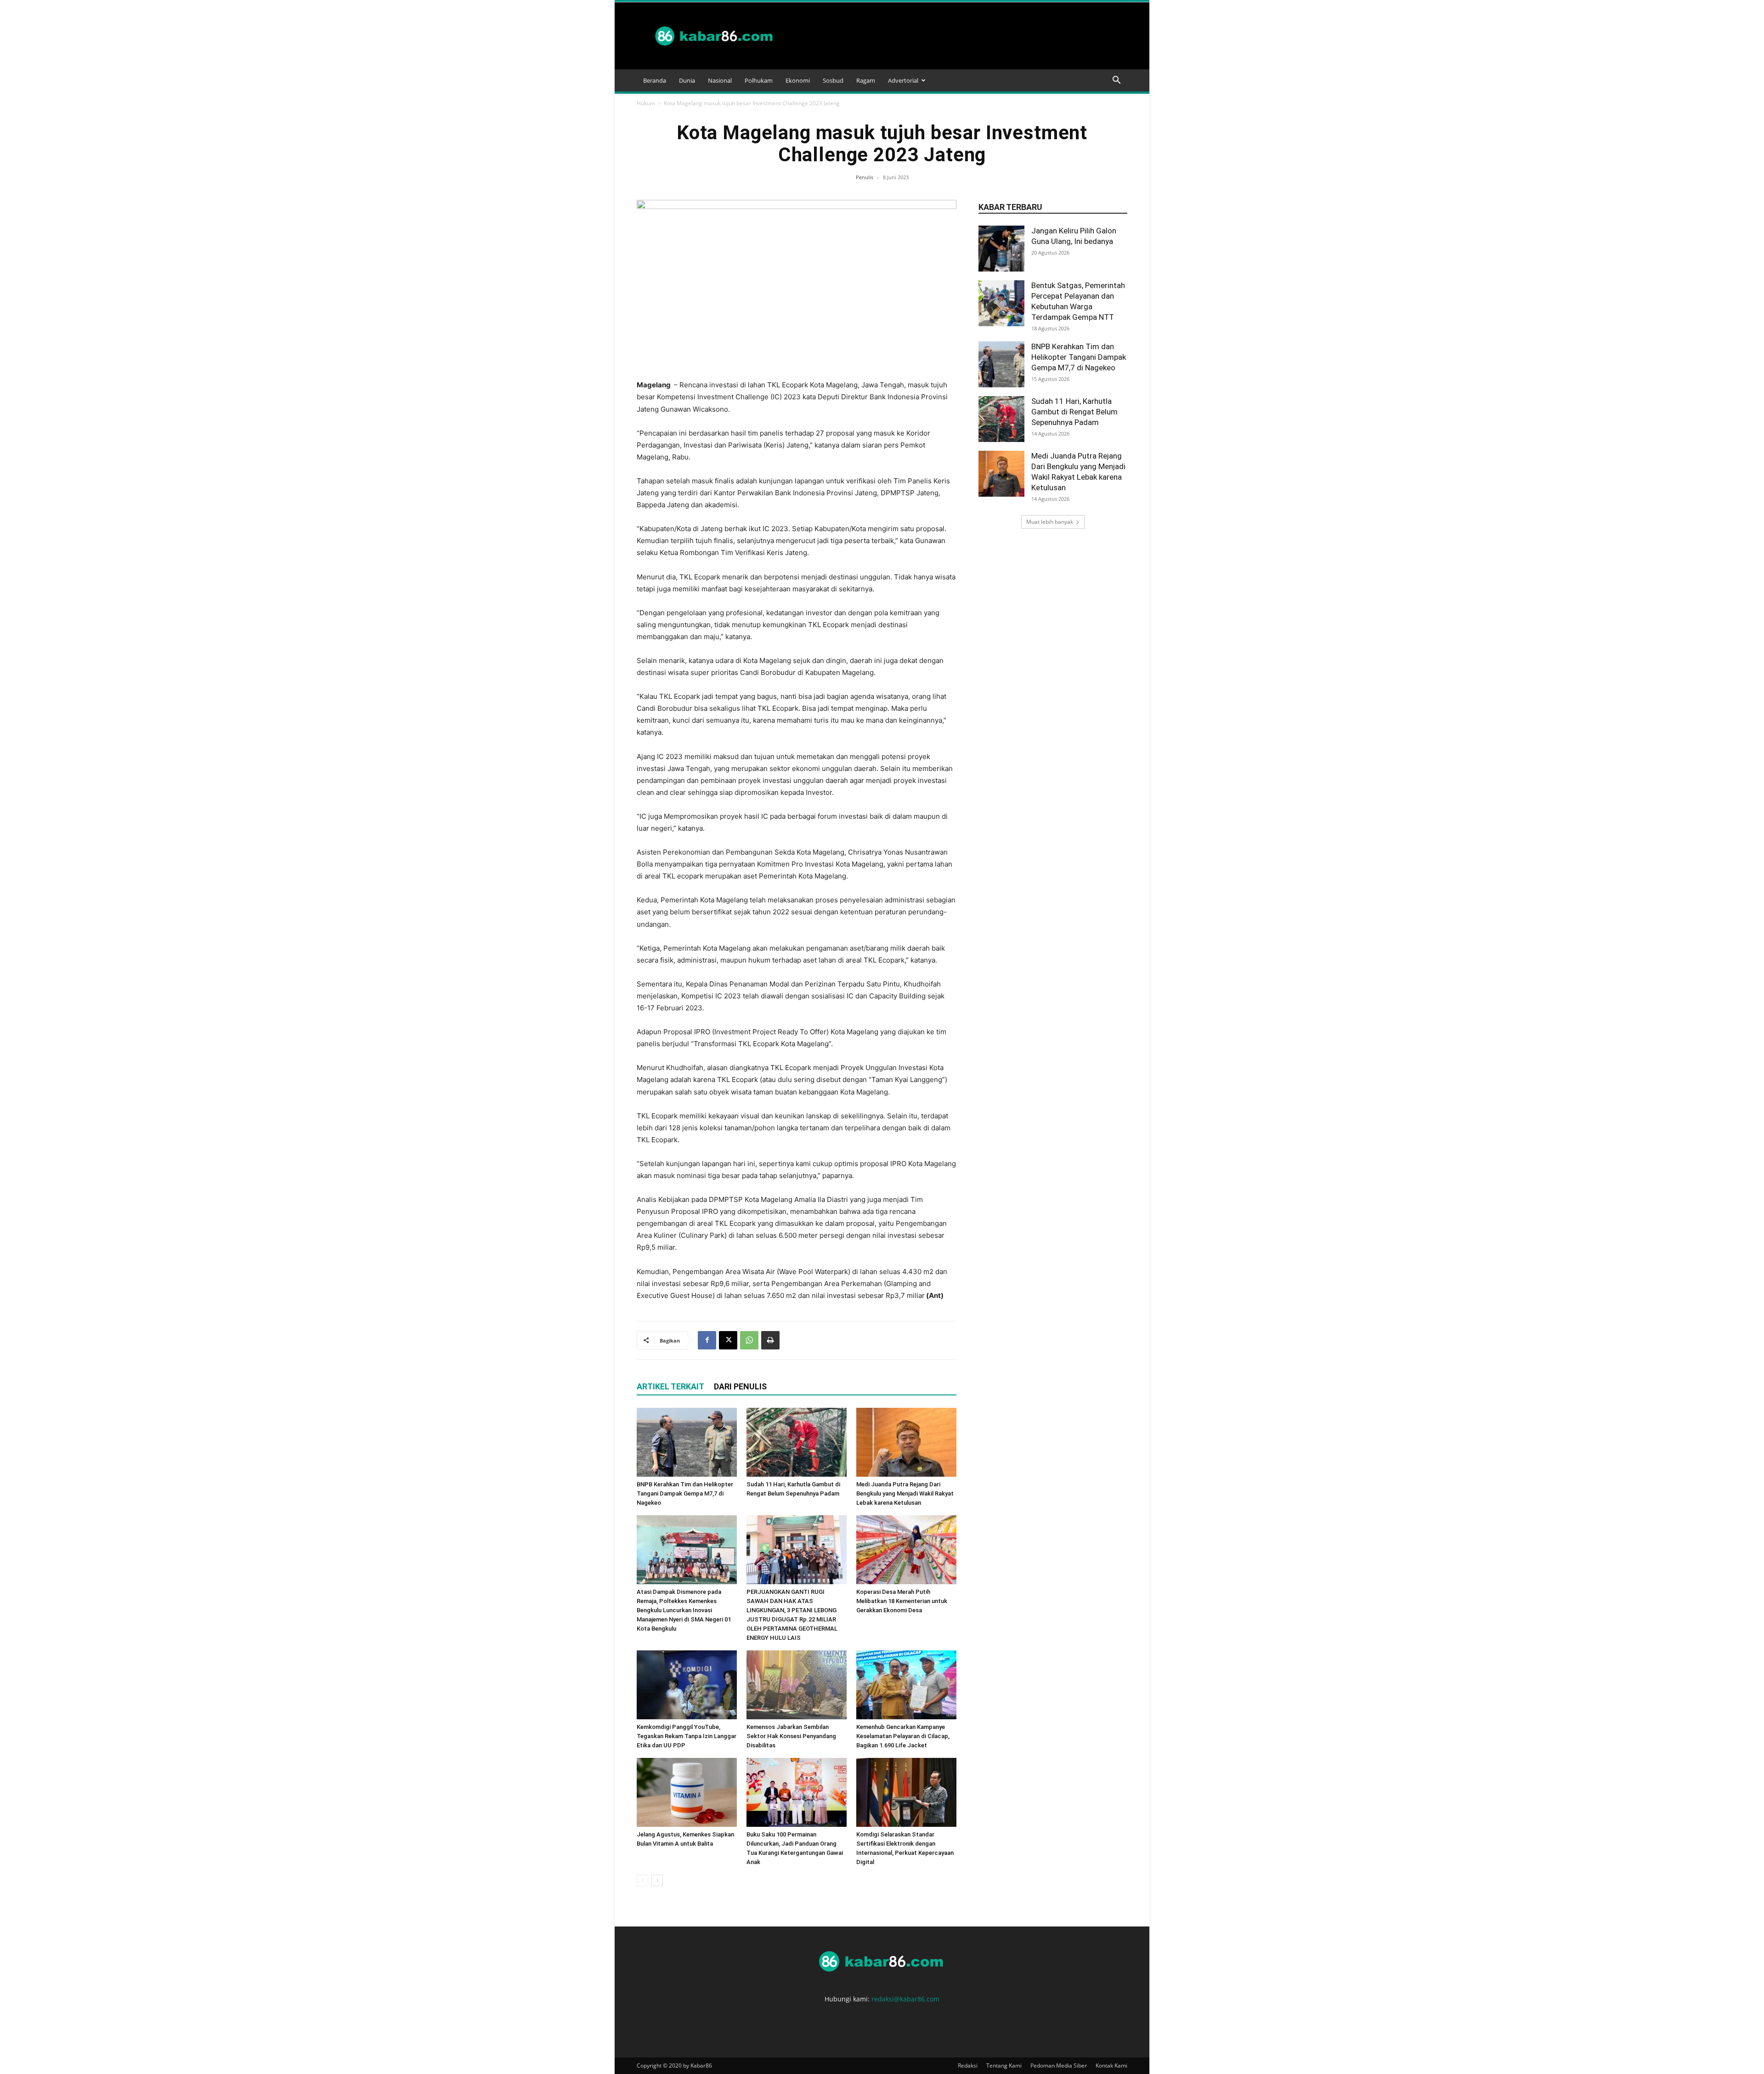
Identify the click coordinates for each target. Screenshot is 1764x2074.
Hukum (646, 103)
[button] (1116, 81)
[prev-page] (642, 1880)
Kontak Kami (1111, 2065)
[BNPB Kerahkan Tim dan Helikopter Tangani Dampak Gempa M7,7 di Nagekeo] (687, 1442)
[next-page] (657, 1880)
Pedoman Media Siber (1059, 2065)
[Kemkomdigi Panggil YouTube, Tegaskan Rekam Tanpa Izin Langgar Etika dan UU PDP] (687, 1685)
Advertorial (903, 80)
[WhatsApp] (749, 1340)
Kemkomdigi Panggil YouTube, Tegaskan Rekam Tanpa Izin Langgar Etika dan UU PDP (687, 1736)
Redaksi (968, 2065)
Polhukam (759, 80)
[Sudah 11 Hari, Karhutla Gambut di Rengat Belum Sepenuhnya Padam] (797, 1442)
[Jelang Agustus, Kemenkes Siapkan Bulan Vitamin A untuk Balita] (687, 1792)
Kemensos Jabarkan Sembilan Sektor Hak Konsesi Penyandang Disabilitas (791, 1736)
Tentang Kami (1004, 2065)
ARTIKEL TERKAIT (670, 1386)
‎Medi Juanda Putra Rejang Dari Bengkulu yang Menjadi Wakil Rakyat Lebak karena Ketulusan (905, 1493)
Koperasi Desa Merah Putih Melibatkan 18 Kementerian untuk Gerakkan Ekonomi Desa (902, 1601)
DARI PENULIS (740, 1386)
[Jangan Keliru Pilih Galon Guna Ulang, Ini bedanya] (1001, 249)
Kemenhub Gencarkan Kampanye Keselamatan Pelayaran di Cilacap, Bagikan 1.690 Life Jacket (903, 1736)
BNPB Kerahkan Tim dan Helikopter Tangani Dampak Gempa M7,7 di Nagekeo (685, 1493)
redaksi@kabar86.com (905, 1999)
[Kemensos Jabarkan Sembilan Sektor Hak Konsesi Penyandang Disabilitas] (797, 1685)
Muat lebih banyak (1050, 522)
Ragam (866, 80)
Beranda (655, 80)
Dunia (687, 80)
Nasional (720, 80)
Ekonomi (798, 80)
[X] (728, 1340)
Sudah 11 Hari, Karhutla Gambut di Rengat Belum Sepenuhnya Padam (1074, 412)
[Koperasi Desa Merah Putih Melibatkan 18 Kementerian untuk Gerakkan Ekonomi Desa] (906, 1550)
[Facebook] (707, 1340)
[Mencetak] (770, 1340)
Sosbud (833, 80)
